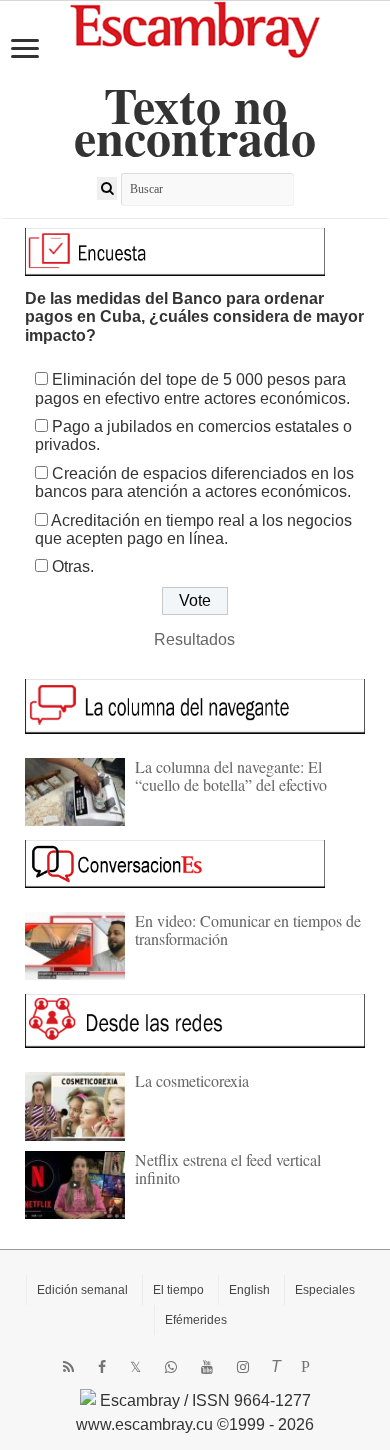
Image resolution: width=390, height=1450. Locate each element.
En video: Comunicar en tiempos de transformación (248, 929)
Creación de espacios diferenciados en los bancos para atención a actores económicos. (194, 482)
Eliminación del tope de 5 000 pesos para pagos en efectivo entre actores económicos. (192, 388)
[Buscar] (107, 188)
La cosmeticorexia (192, 1080)
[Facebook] (102, 1367)
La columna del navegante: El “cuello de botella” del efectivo (231, 775)
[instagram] (243, 1367)
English (249, 1290)
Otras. (73, 566)
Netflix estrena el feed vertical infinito (228, 1168)
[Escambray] (195, 28)
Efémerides (196, 1320)
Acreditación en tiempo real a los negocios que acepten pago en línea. (193, 529)
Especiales (325, 1290)
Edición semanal (82, 1290)
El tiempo (178, 1290)
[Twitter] (135, 1367)
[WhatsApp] (171, 1367)
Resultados (194, 639)
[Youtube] (207, 1367)
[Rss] (68, 1367)
